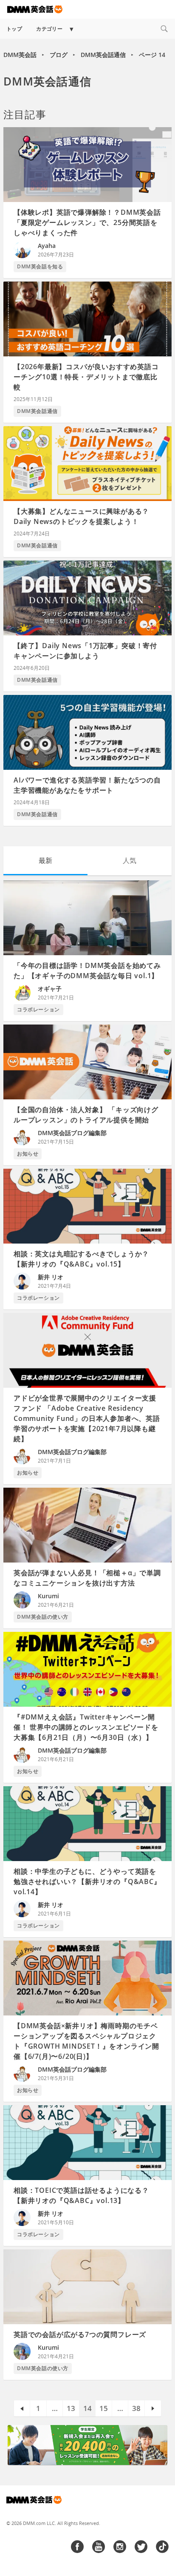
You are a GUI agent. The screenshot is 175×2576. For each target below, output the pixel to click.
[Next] (153, 2409)
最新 (45, 860)
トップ (14, 29)
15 (104, 2408)
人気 (130, 860)
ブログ (59, 55)
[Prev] (22, 2409)
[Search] (164, 29)
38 (136, 2408)
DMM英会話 (20, 55)
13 (71, 2408)
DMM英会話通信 (103, 55)
